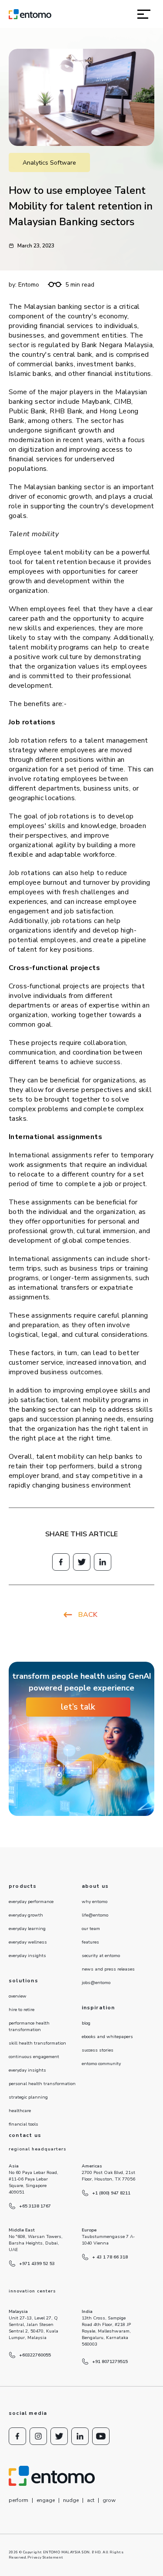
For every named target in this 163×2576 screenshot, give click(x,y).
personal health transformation (42, 2084)
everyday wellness (28, 1942)
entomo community (101, 2064)
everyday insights (27, 1956)
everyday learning (27, 1929)
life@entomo (95, 1915)
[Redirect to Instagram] (38, 2436)
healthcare (20, 2111)
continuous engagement (34, 2057)
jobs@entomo (96, 1983)
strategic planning (28, 2097)
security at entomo (101, 1956)
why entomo (95, 1902)
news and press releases (108, 1969)
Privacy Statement (45, 2557)
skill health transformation (37, 2043)
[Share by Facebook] (61, 1562)
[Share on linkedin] (103, 1562)
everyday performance (31, 1902)
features (90, 1942)
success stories (98, 2050)
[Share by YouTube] (101, 2436)
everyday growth (26, 1915)
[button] (144, 14)
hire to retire (22, 2010)
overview (18, 1996)
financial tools (23, 2124)
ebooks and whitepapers (107, 2037)
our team (91, 1929)
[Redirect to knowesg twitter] (82, 1562)
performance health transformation (29, 2027)
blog (86, 2023)
